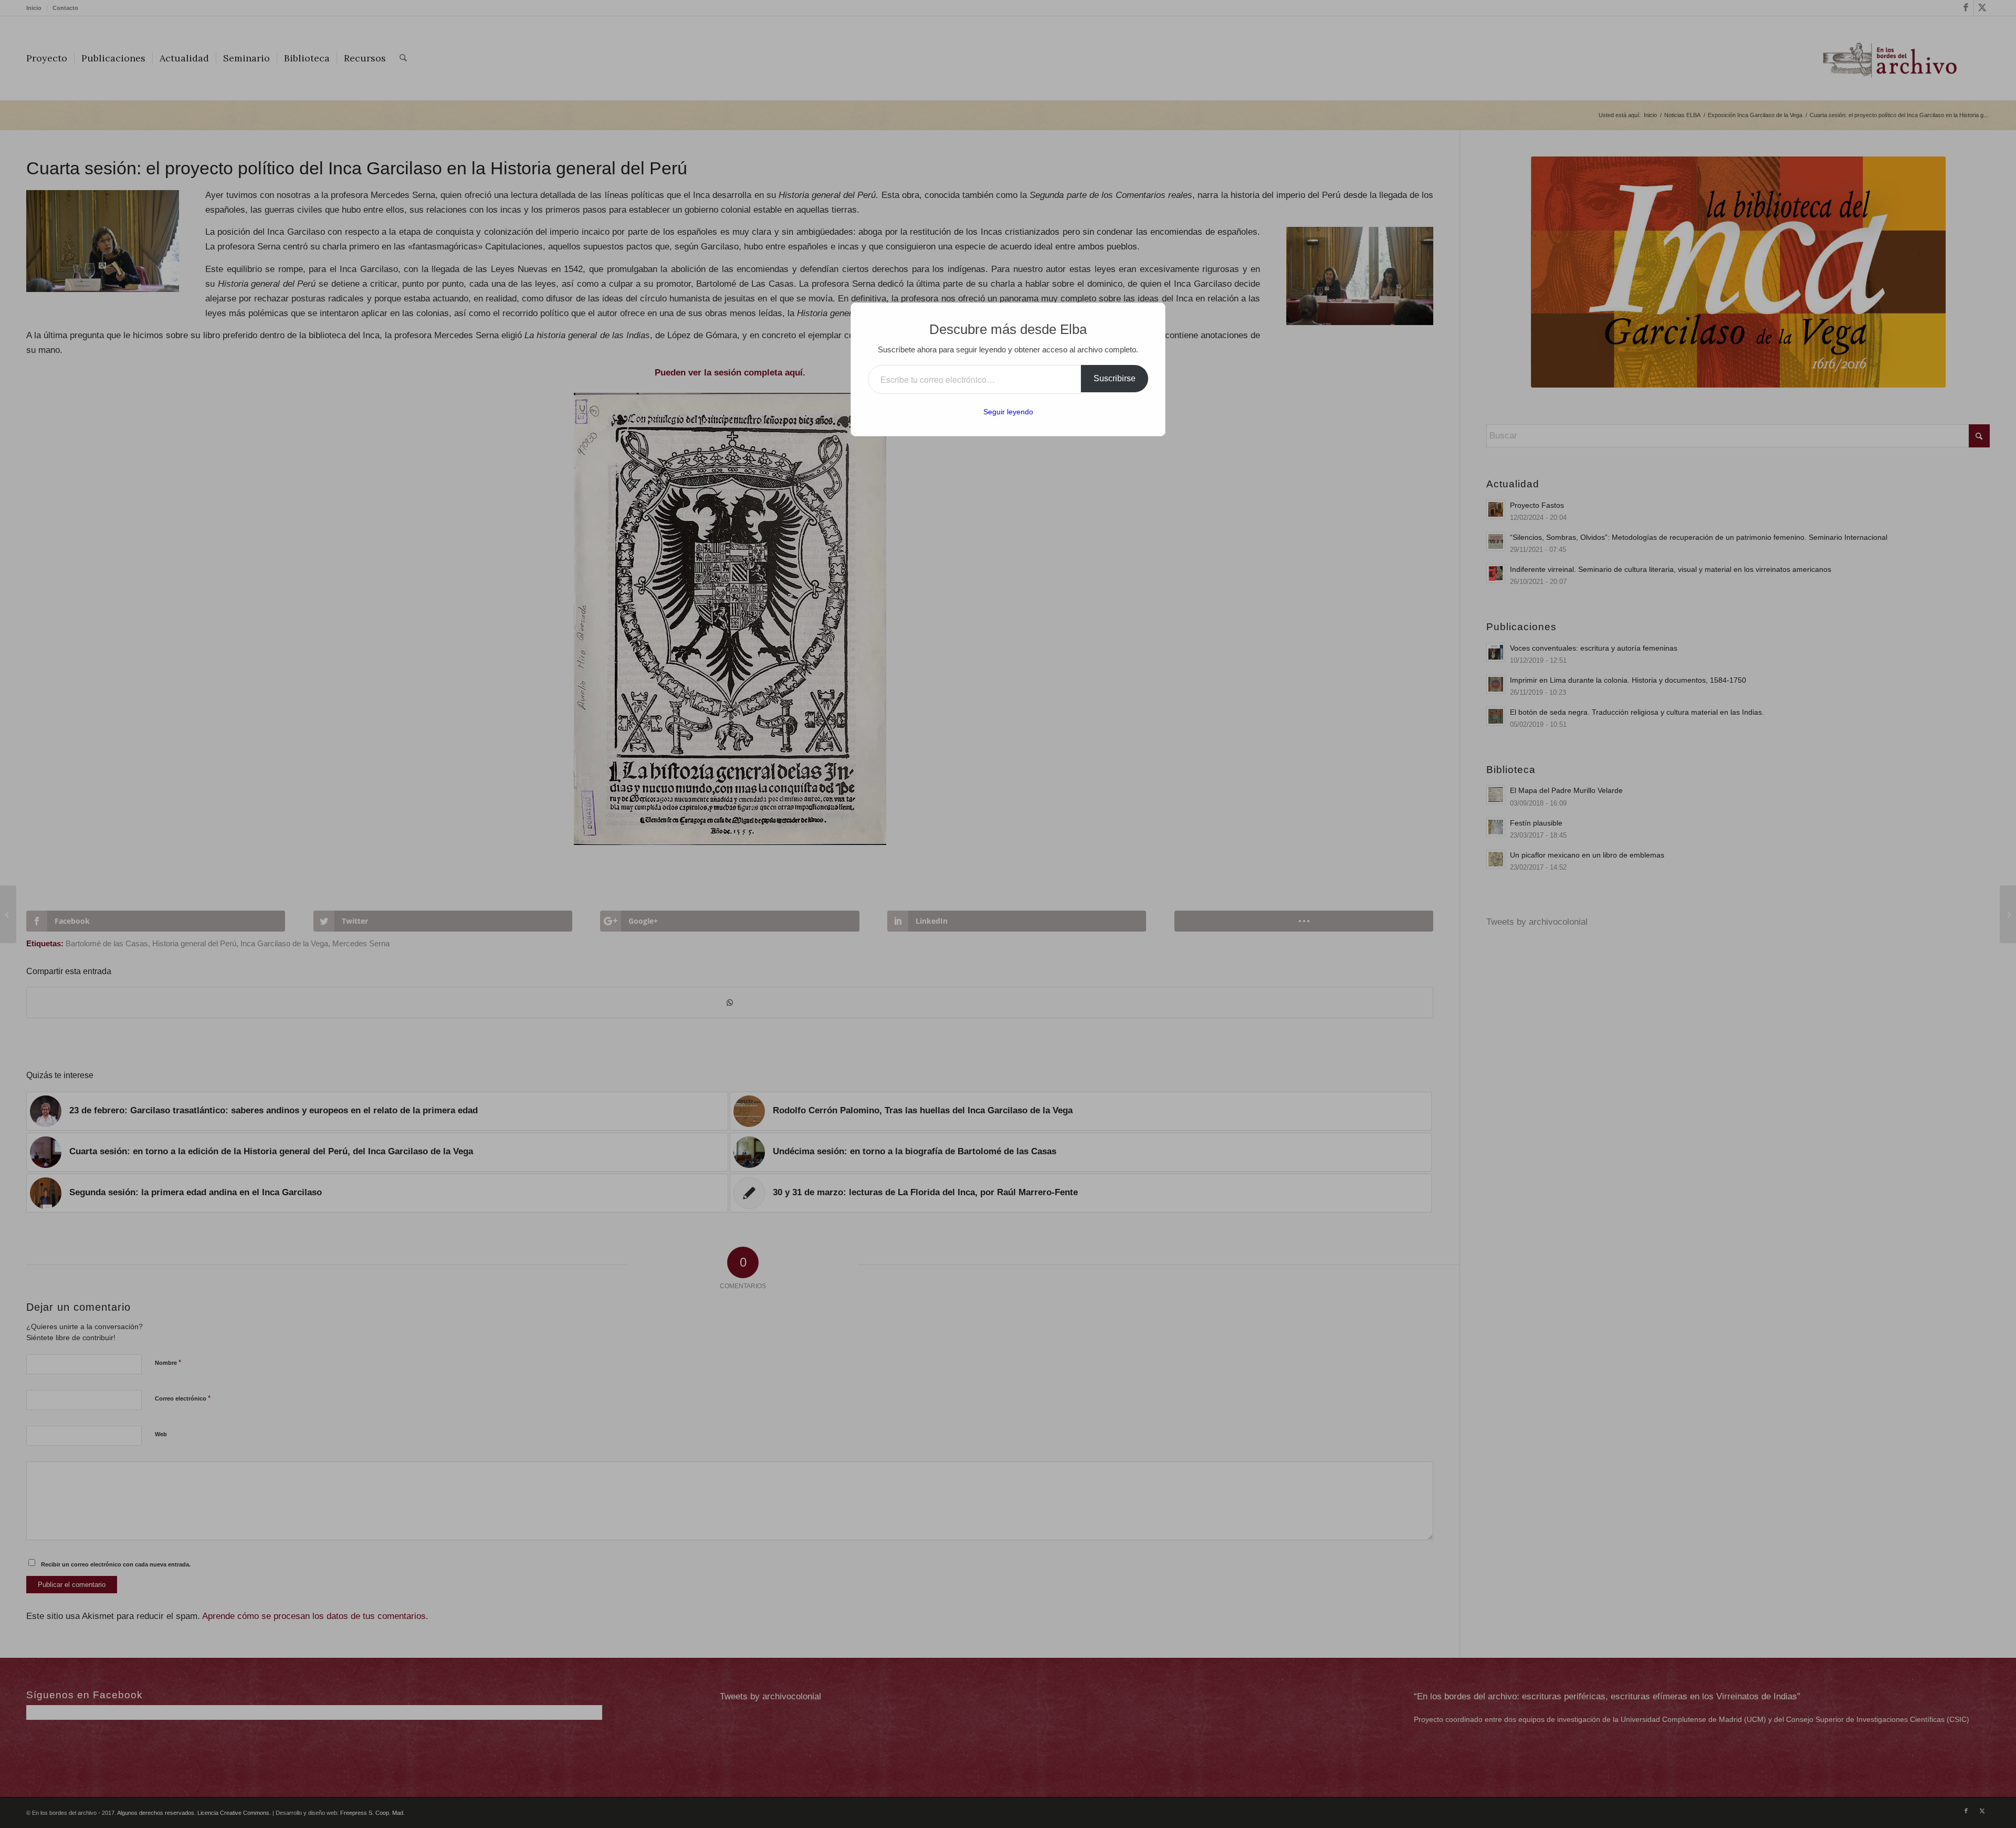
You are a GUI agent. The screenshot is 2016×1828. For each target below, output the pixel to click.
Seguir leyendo (1008, 412)
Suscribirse (1115, 378)
